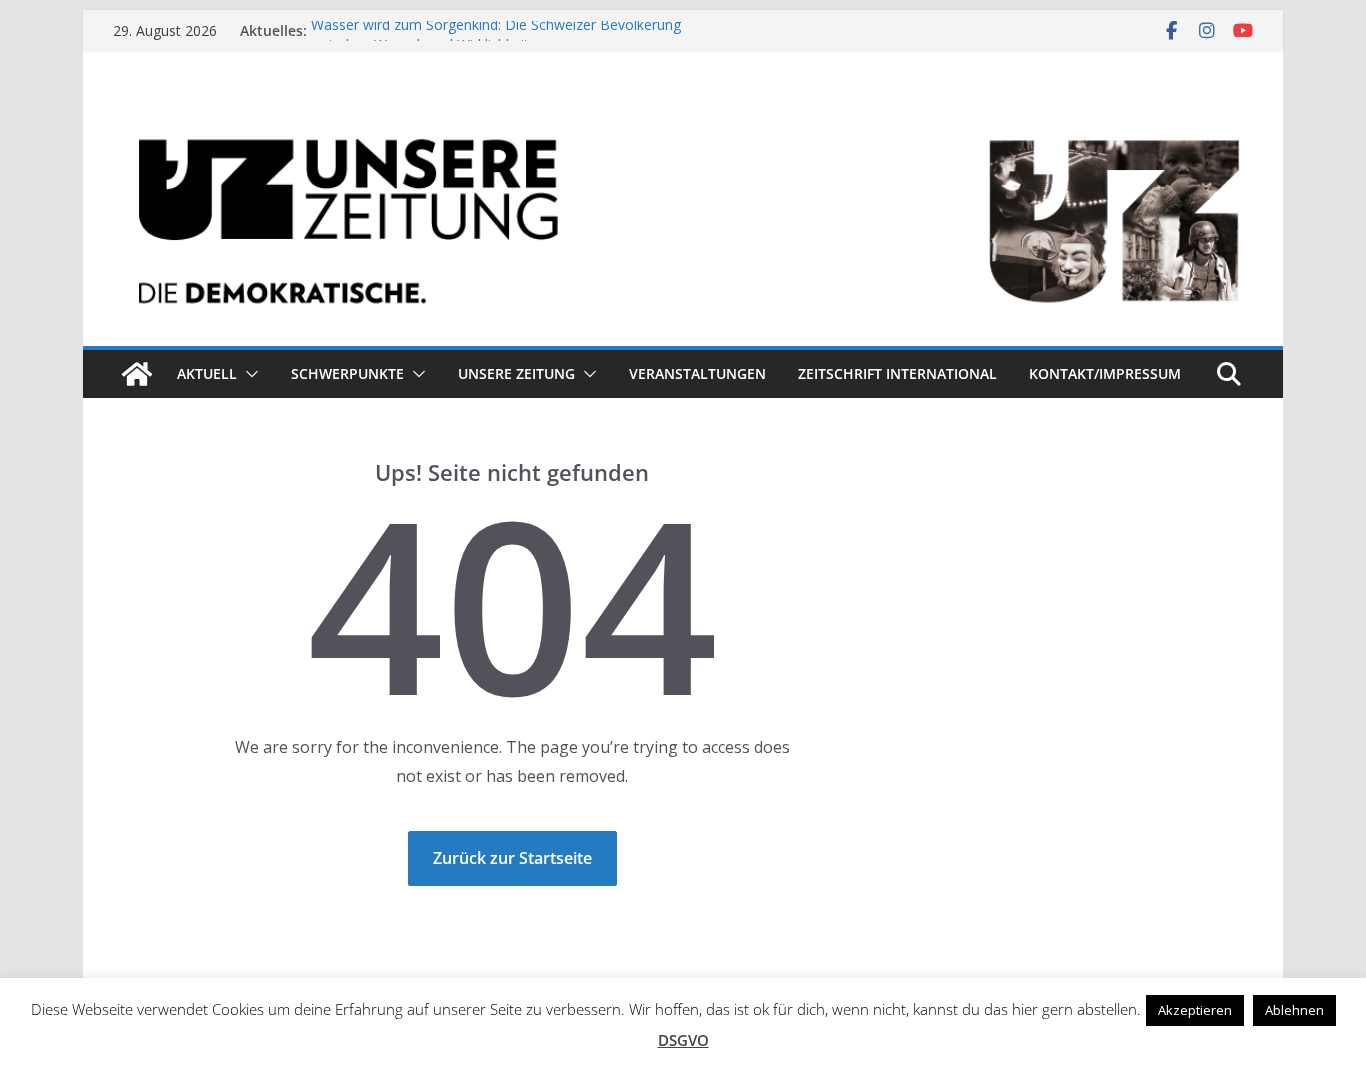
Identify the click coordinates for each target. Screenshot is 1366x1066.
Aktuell (207, 373)
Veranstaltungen (697, 373)
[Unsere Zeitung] (683, 113)
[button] (248, 374)
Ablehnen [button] (1294, 1010)
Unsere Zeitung (516, 373)
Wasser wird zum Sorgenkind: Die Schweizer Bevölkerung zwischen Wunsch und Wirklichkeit (496, 39)
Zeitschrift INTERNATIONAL (897, 373)
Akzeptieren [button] (1195, 1010)
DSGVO (683, 1040)
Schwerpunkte (347, 373)
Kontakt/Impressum (1105, 373)
